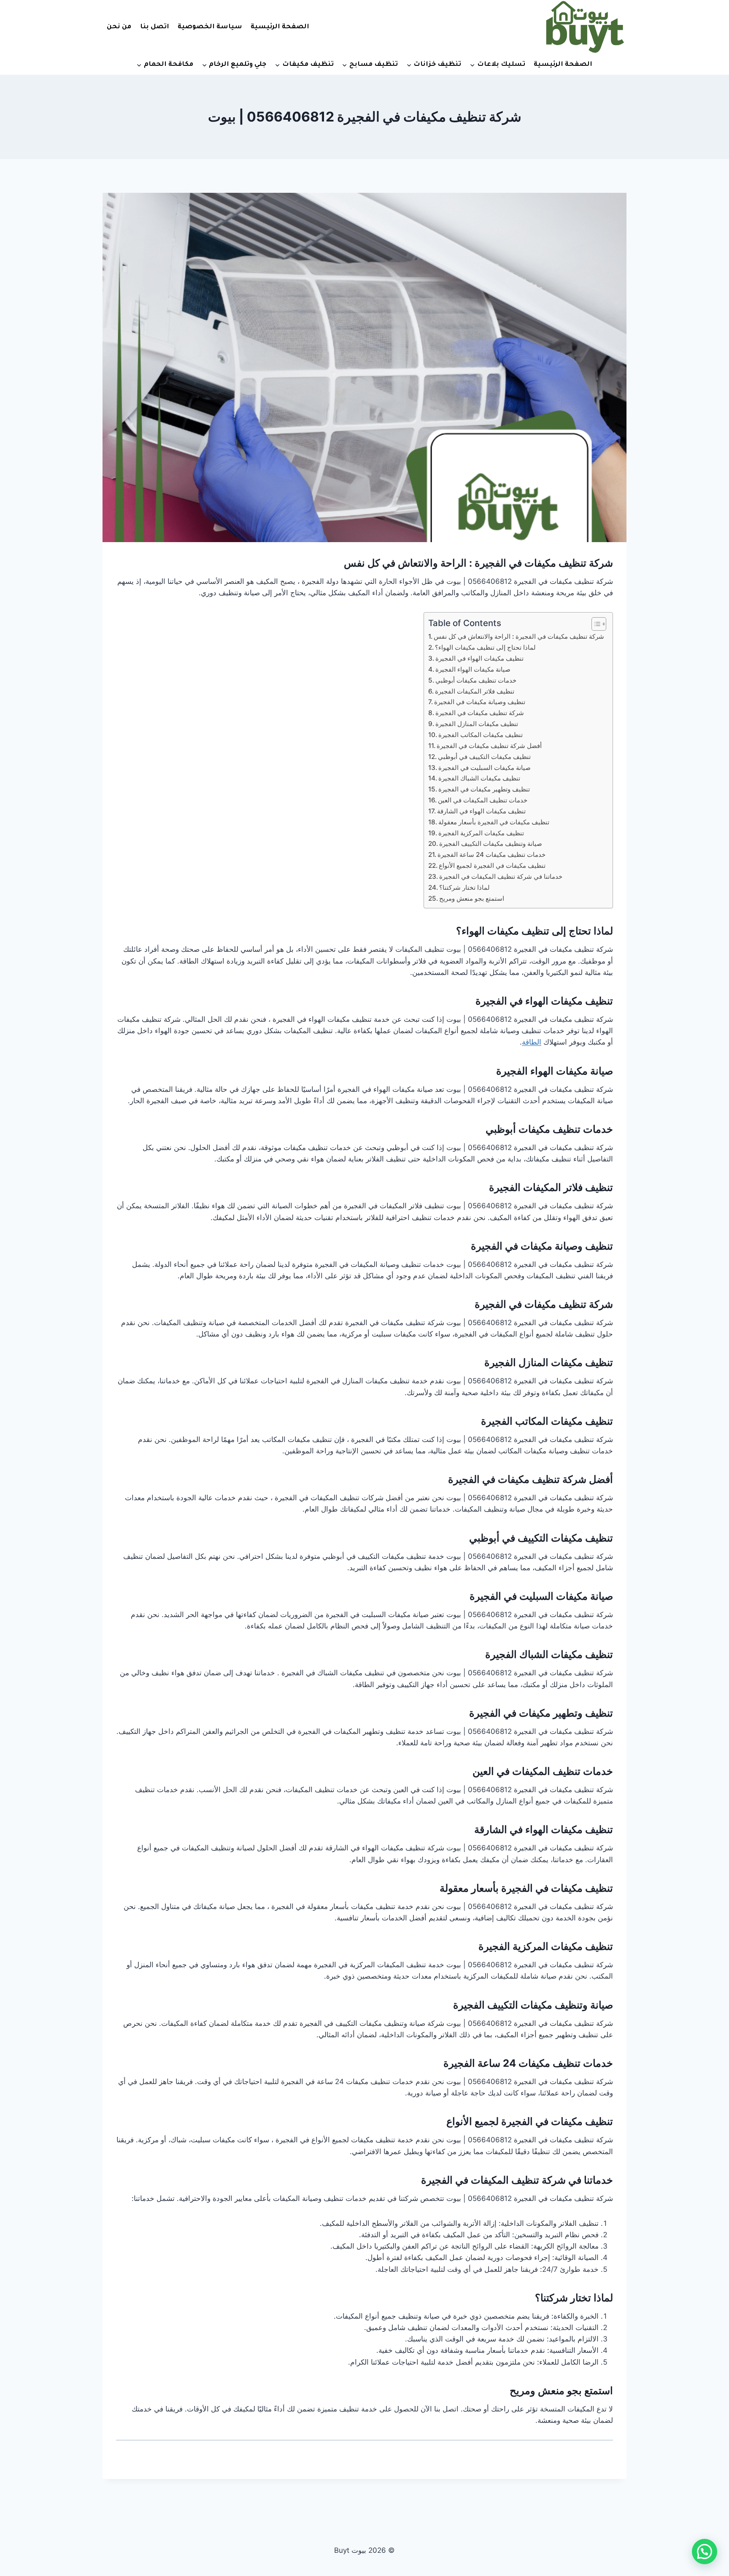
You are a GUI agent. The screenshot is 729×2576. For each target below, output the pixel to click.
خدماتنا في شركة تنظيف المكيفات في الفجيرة (501, 876)
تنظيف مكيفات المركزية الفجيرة (481, 833)
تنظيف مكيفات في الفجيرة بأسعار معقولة (494, 822)
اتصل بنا (155, 27)
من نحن (119, 27)
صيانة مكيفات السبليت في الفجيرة (485, 768)
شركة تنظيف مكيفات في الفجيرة (480, 713)
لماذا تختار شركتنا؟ (464, 887)
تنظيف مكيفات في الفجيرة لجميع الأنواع (492, 865)
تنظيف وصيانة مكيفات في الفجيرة (480, 702)
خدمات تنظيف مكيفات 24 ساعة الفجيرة (491, 855)
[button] (705, 2552)
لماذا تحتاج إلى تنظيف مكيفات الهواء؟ (485, 647)
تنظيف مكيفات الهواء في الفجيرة (479, 658)
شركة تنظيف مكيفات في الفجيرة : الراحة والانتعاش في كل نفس (478, 563)
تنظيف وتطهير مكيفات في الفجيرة (484, 789)
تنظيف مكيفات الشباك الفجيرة (479, 778)
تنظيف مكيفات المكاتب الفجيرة (481, 735)
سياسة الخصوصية (210, 27)
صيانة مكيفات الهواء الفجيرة (473, 669)
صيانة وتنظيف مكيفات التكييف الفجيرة (491, 844)
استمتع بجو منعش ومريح (472, 898)
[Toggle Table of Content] (595, 624)
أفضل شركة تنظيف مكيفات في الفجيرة (489, 746)
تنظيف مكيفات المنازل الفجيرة (477, 724)
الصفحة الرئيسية (280, 27)
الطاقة (532, 1042)
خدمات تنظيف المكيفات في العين (483, 800)
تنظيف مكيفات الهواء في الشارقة (481, 811)
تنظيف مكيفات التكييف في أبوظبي (484, 757)
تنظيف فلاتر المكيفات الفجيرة (475, 691)
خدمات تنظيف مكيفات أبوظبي (476, 680)
